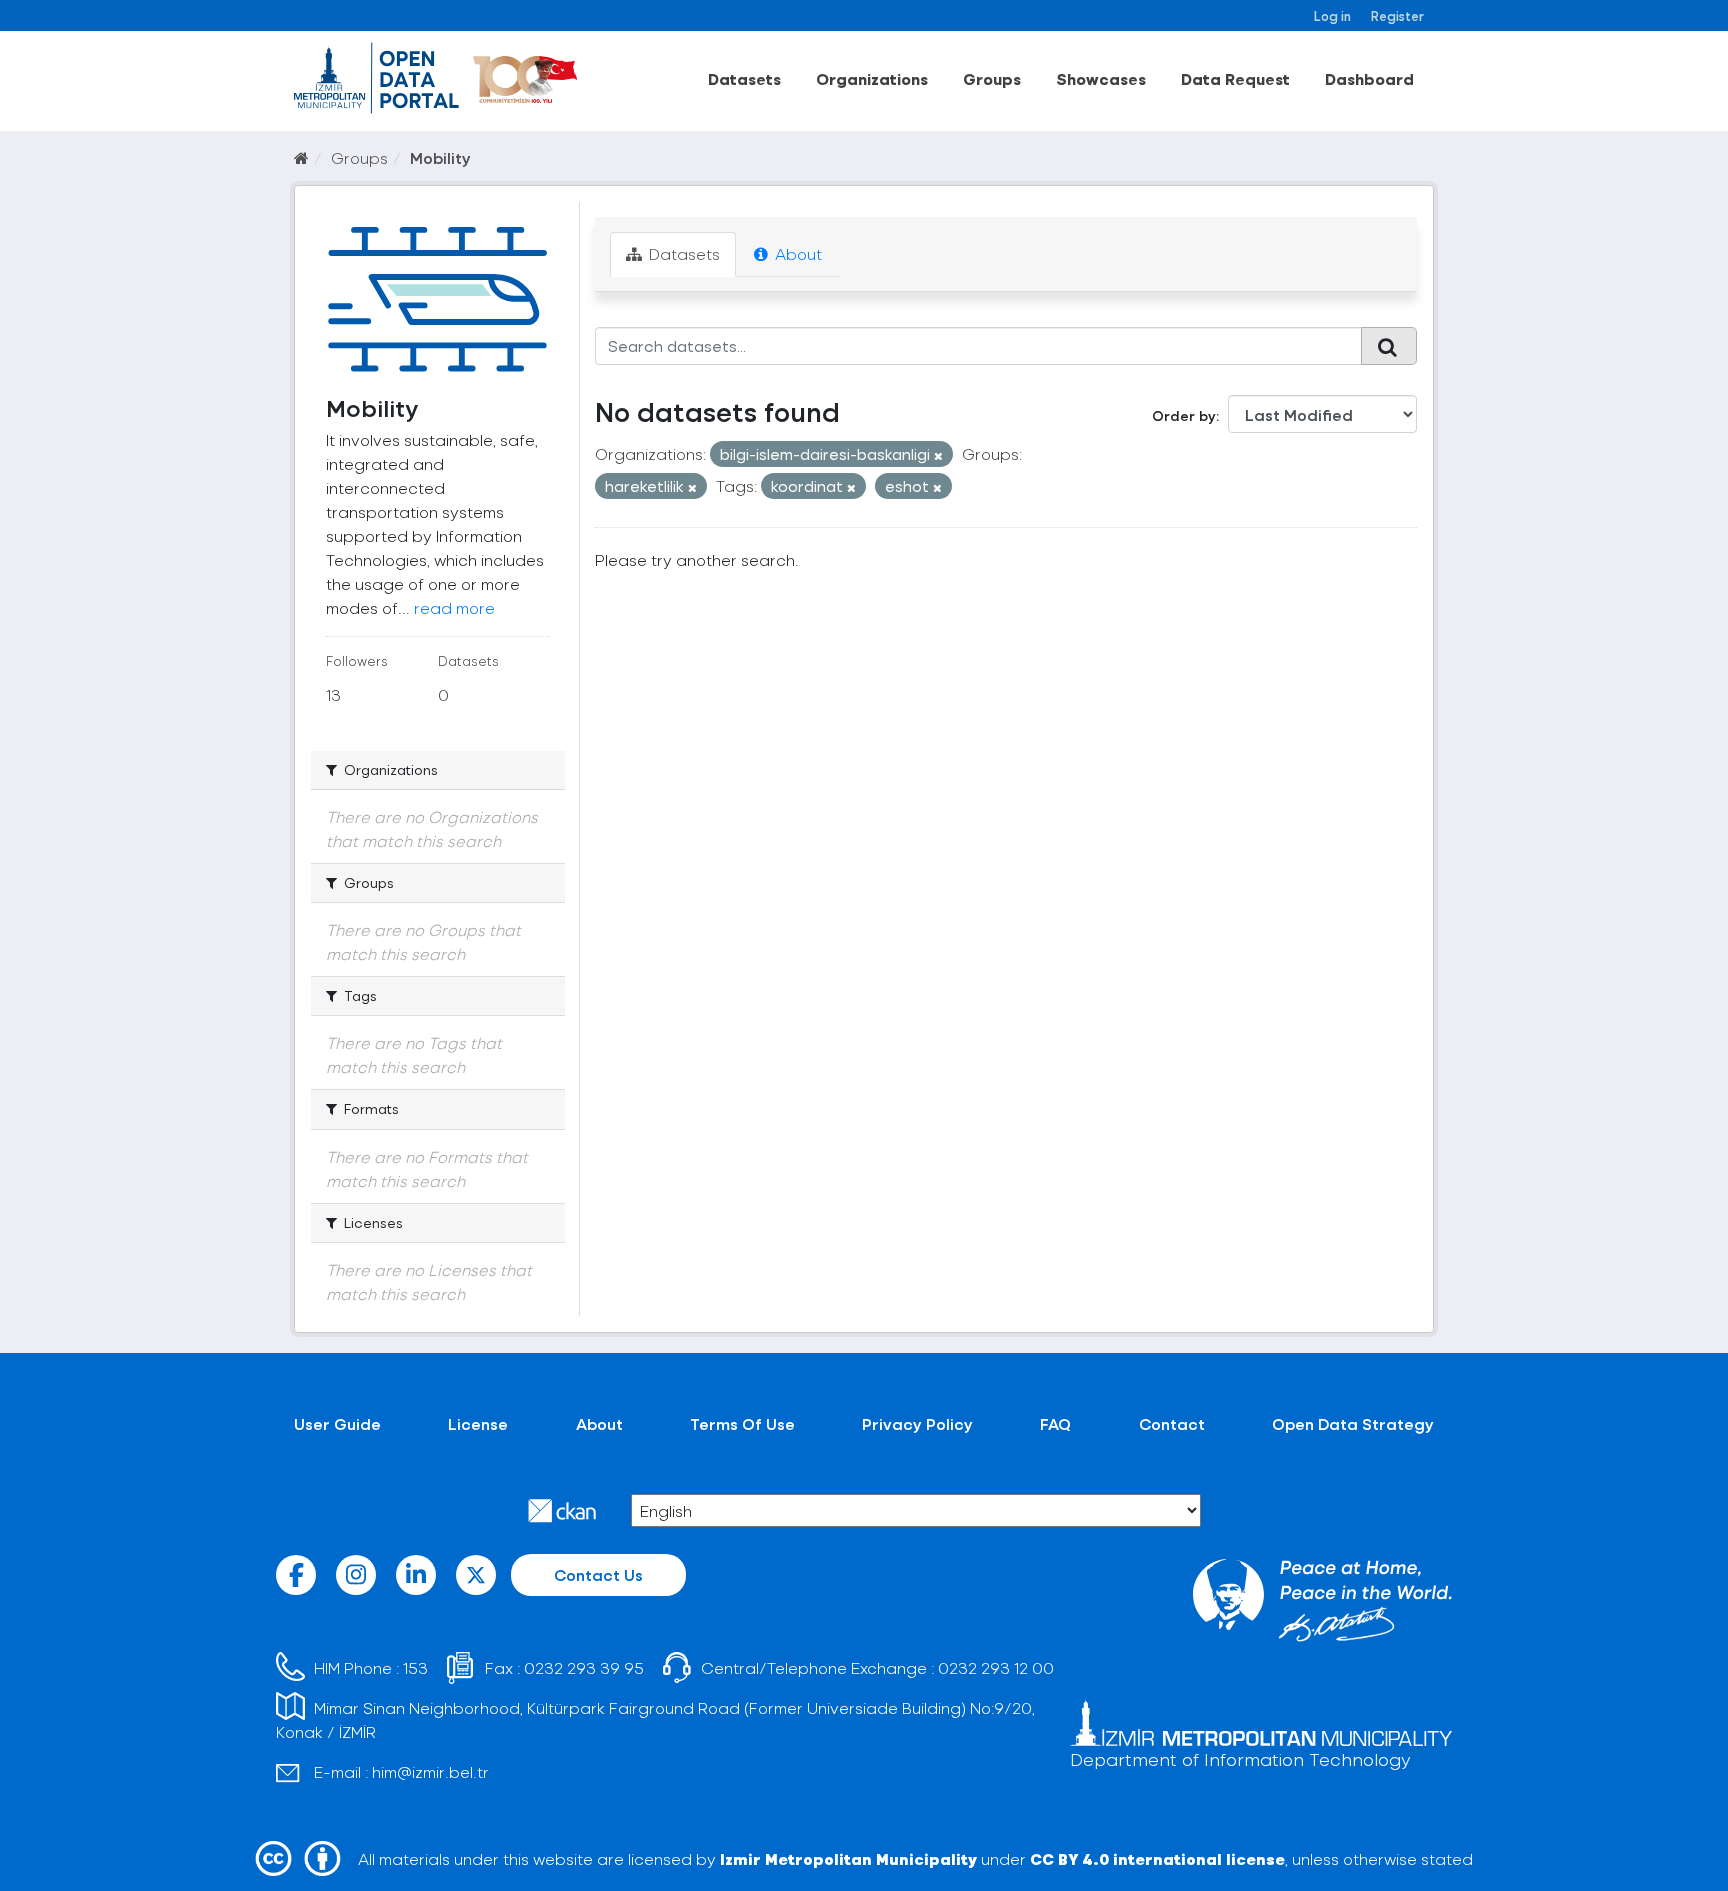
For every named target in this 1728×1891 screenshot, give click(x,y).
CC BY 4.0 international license (1157, 1858)
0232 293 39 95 (584, 1667)
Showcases (1101, 78)
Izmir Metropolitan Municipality (848, 1858)
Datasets (744, 78)
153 (415, 1667)
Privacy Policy (917, 1423)
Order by (1184, 415)
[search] (1389, 346)
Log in (1332, 15)
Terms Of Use (742, 1423)
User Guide (337, 1423)
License (478, 1423)
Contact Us (598, 1574)
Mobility (440, 157)
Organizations (872, 78)
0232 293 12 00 (996, 1667)
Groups (992, 78)
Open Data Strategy (1353, 1423)
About (796, 253)
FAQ (1055, 1423)
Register (1397, 15)
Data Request (1235, 78)
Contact (1172, 1423)
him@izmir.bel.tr (430, 1771)
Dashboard (1369, 78)
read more (454, 607)
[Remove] (938, 455)
